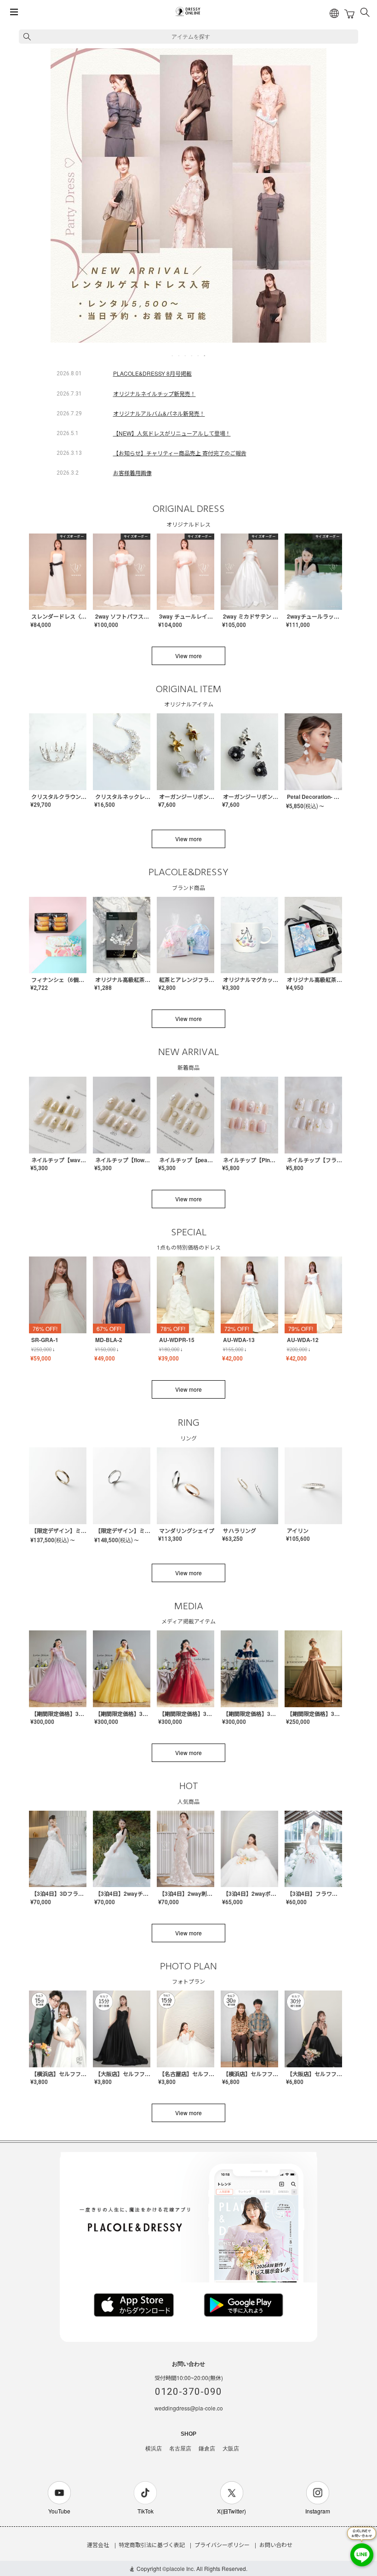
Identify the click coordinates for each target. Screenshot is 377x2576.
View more (188, 656)
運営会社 (98, 2544)
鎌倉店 (207, 2449)
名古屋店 (180, 2449)
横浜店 (154, 2449)
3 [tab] (186, 356)
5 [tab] (199, 356)
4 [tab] (192, 356)
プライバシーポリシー (222, 2544)
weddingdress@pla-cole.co (189, 2408)
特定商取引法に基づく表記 (152, 2544)
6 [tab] (205, 356)
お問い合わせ (276, 2544)
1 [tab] (173, 356)
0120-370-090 (188, 2392)
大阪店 (231, 2449)
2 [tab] (179, 356)
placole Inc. (181, 2568)
